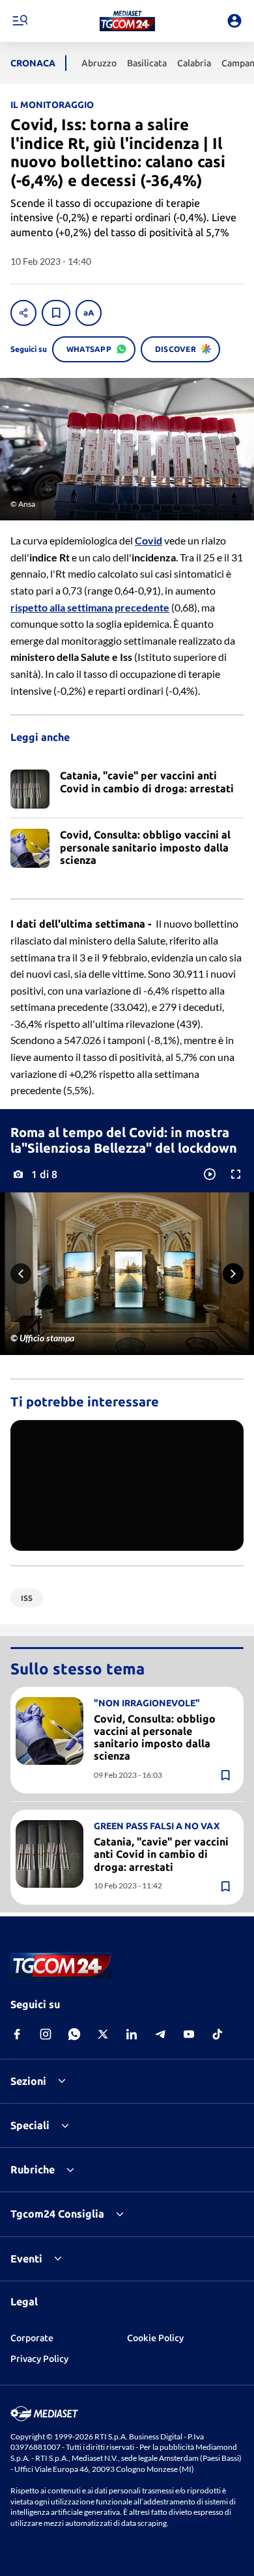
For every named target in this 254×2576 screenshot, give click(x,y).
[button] (127, 21)
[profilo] (234, 21)
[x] (103, 2034)
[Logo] (127, 21)
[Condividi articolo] (23, 313)
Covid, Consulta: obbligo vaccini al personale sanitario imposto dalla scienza (155, 1737)
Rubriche (33, 2169)
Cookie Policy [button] (155, 2338)
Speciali (30, 2125)
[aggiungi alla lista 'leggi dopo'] (56, 313)
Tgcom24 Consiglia (57, 2214)
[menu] (20, 21)
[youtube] (189, 2034)
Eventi (26, 2259)
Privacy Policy (39, 2359)
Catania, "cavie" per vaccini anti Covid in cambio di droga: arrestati (161, 1854)
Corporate (32, 2338)
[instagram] (46, 2034)
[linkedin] (132, 2034)
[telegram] (160, 2034)
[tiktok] (218, 2034)
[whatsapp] (74, 2034)
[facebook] (17, 2034)
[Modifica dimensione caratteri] (89, 313)
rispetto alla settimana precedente (90, 607)
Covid (148, 540)
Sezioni (28, 2081)
